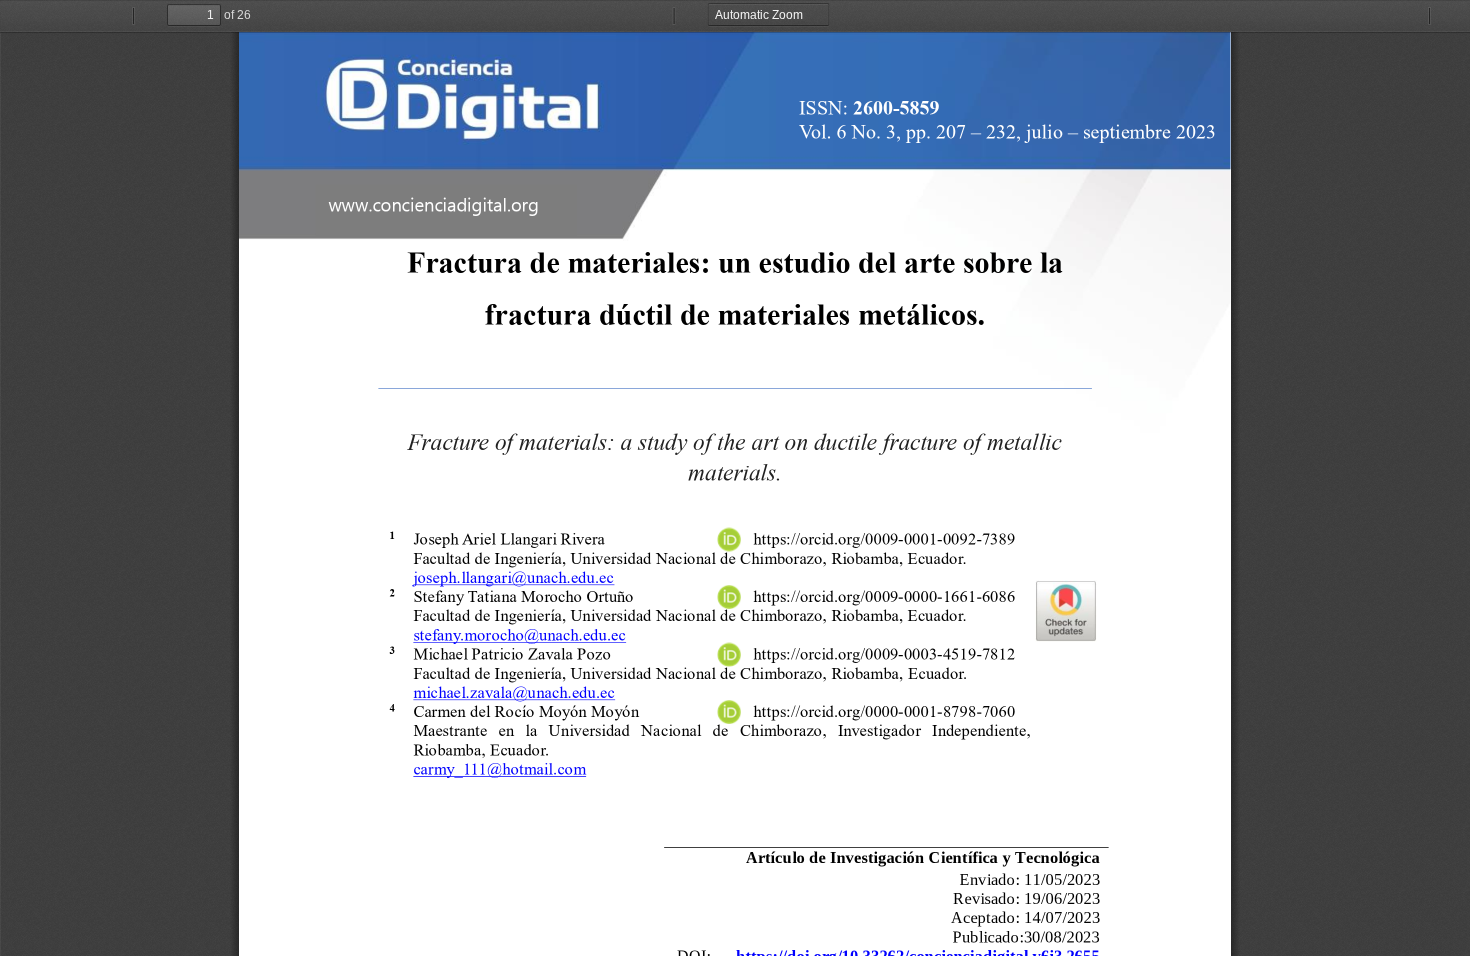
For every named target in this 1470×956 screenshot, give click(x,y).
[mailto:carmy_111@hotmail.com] (499, 768)
